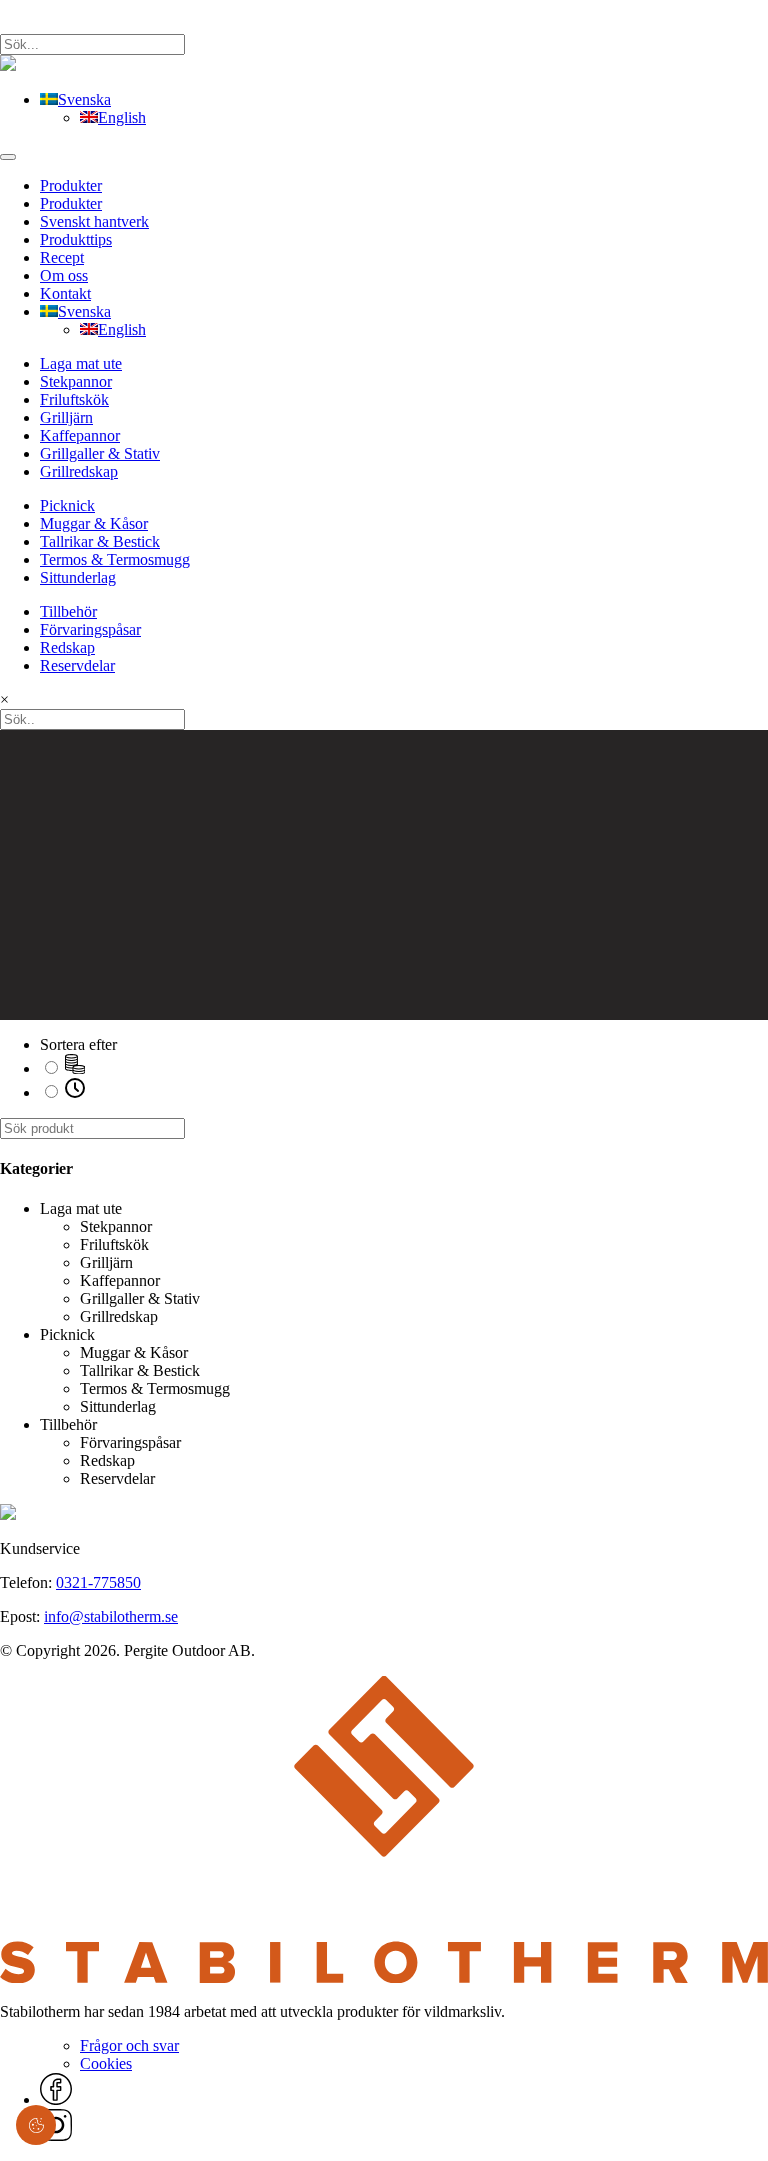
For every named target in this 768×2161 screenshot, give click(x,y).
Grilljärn (66, 417)
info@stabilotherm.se (111, 1616)
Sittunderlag (78, 577)
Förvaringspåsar (90, 629)
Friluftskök (74, 399)
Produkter (71, 185)
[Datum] (75, 1092)
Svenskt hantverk (94, 221)
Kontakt (65, 293)
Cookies (106, 2063)
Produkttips (76, 239)
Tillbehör (68, 611)
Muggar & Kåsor (94, 523)
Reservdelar (77, 665)
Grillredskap (79, 471)
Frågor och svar (129, 2045)
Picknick (67, 505)
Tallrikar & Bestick (100, 541)
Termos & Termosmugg (115, 559)
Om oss (64, 275)
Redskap (67, 647)
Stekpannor (76, 381)
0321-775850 (98, 1582)
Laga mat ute (81, 363)
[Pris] (75, 1068)
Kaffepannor (80, 435)
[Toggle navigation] (8, 157)
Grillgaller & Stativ (100, 453)
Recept (62, 257)
